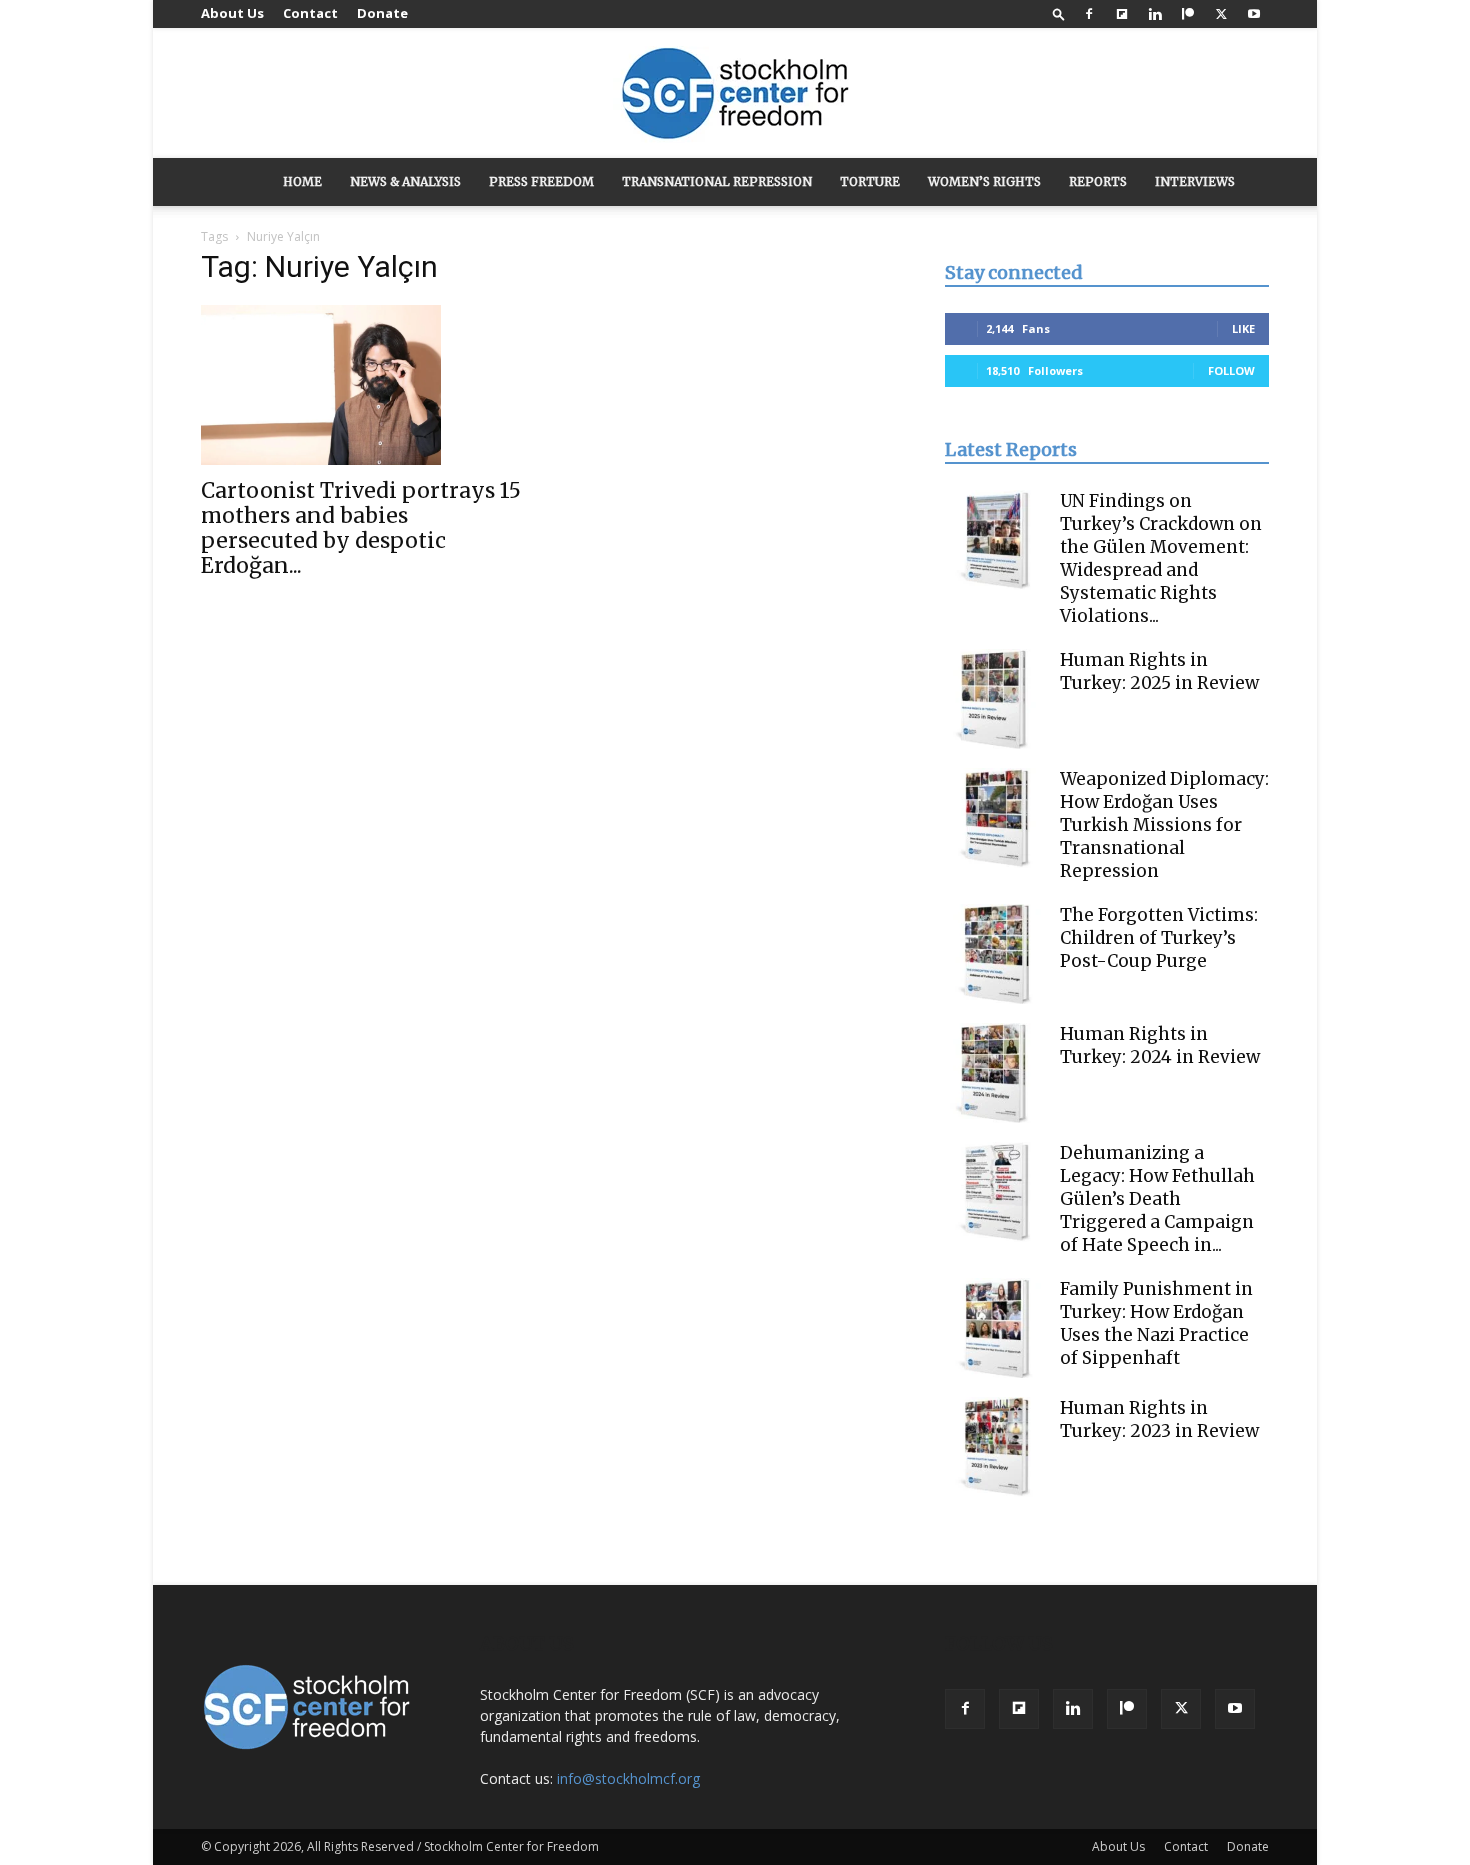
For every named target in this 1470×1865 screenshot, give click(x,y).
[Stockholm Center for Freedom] (735, 94)
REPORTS (1098, 181)
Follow (1231, 370)
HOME (302, 181)
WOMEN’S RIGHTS (984, 181)
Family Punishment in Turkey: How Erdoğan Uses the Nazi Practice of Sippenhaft (1156, 1323)
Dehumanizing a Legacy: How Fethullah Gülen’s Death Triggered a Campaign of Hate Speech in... (1157, 1199)
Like (1243, 328)
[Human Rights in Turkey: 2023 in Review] (995, 1447)
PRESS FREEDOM (541, 181)
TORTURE (870, 181)
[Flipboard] (1122, 14)
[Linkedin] (1155, 14)
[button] (1059, 13)
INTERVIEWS (1195, 181)
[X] (1221, 14)
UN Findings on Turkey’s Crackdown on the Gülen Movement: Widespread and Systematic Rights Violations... (1161, 558)
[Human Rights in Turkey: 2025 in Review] (995, 699)
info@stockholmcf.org (628, 1778)
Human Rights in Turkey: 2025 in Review (1159, 671)
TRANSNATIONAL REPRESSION (717, 181)
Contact (310, 13)
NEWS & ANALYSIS (405, 181)
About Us (232, 13)
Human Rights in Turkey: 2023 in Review (1159, 1419)
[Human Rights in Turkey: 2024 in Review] (995, 1073)
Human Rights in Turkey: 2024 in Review (1160, 1045)
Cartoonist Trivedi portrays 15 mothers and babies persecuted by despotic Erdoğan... (361, 528)
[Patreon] (1188, 14)
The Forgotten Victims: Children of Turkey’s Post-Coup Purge (1159, 938)
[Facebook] (1089, 14)
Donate (382, 13)
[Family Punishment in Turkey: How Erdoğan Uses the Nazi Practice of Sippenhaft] (995, 1328)
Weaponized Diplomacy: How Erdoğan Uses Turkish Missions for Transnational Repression (1164, 825)
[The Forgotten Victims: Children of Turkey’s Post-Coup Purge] (995, 954)
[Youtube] (1254, 14)
